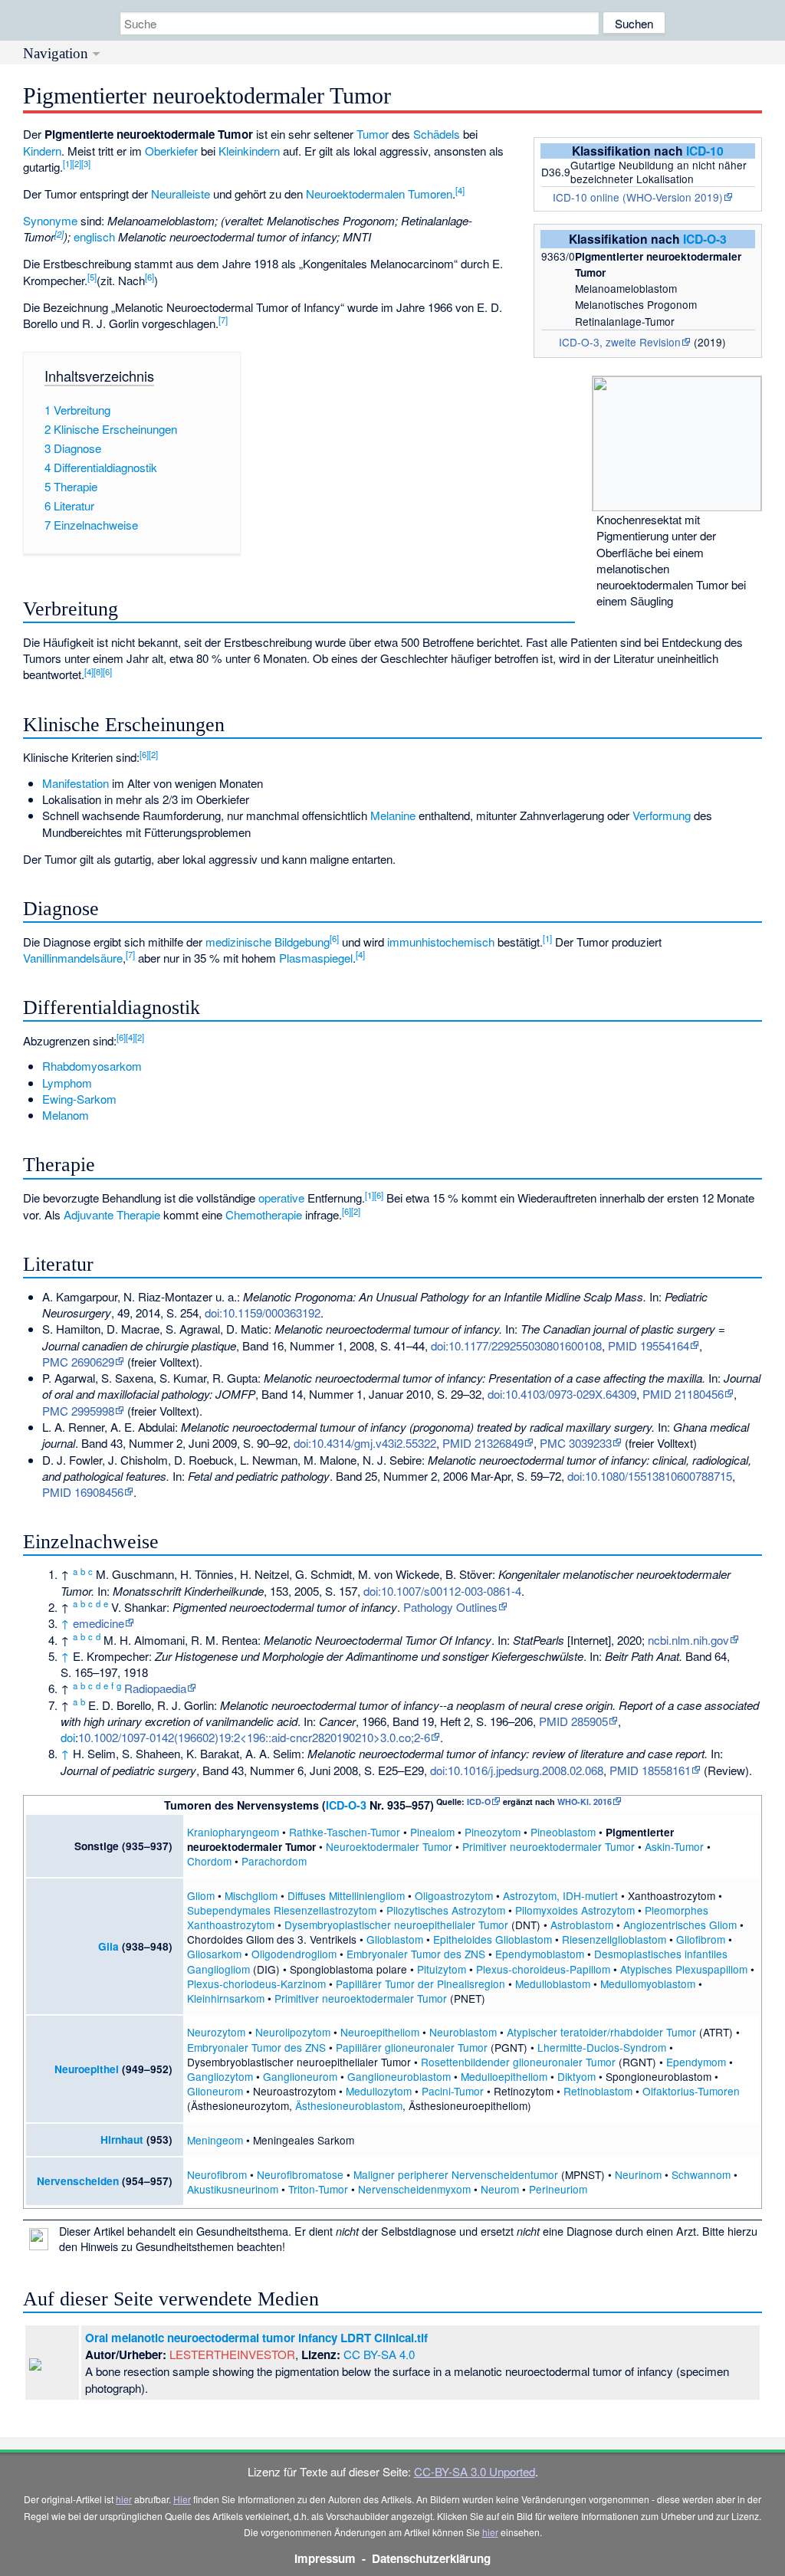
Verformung (662, 815)
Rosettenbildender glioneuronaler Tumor (518, 2062)
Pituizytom (442, 1969)
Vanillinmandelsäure (73, 958)
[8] (98, 671)
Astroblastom (582, 1925)
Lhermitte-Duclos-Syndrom (602, 2047)
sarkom (247, 1998)
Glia (108, 1946)
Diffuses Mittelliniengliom (346, 1895)
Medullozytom (379, 2091)
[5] (92, 277)
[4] (460, 190)
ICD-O (479, 1802)
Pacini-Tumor (453, 2091)
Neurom (500, 2189)
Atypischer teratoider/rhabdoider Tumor (601, 2032)
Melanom (66, 1115)
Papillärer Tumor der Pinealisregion (420, 1984)
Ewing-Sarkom (79, 1099)
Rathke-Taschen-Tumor (345, 1832)
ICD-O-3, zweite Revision (620, 342)
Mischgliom (251, 1895)
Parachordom (274, 1861)
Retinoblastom (598, 2091)
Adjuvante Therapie (112, 1214)
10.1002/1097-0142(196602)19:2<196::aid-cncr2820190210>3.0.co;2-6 (254, 1737)
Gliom (201, 1895)
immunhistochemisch (441, 942)
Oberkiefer (171, 151)
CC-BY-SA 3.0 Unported (475, 2471)
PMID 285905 (573, 1721)
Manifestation (76, 783)
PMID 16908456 (83, 1492)
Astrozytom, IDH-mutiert (560, 1895)
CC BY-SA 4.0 (379, 2354)
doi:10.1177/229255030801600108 (516, 1345)
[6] (149, 277)
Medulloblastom (553, 1984)
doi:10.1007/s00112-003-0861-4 (442, 1591)
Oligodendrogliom (294, 1954)
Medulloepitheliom (504, 2076)
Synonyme (50, 220)
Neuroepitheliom (380, 2032)
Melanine (393, 815)
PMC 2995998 (78, 1411)
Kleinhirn (208, 1998)
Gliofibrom (701, 1939)
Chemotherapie (264, 1214)
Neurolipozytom (293, 2032)
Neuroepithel (87, 2069)
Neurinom (638, 2174)
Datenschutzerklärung (431, 2558)
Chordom (209, 1861)
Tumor (373, 134)
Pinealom (432, 1832)
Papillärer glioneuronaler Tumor (412, 2047)
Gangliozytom (220, 2076)
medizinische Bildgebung (268, 942)
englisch (94, 236)
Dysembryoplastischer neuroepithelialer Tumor (396, 1925)
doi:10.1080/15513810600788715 (650, 1476)
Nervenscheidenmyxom (414, 2189)
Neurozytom (216, 2032)
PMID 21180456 (683, 1394)
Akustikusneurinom (233, 2189)
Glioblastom (395, 1939)
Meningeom (215, 2140)
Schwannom (701, 2174)
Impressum (325, 2558)
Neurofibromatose (300, 2174)
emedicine (99, 1623)
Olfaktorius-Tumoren (691, 2091)
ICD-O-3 (705, 239)
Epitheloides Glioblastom (493, 1939)
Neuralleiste (181, 194)
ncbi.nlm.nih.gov (688, 1640)
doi (68, 1737)
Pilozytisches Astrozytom (446, 1910)
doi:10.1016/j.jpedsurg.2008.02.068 (517, 1770)
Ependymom (696, 2062)
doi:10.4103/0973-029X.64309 (562, 1394)
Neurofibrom (217, 2174)
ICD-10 (705, 151)
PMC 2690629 (78, 1362)
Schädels (437, 134)
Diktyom (576, 2076)
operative (281, 1198)
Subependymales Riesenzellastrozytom (282, 1910)
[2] (77, 163)
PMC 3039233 (576, 1443)
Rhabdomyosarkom (92, 1066)
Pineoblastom (563, 1832)
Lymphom (67, 1083)
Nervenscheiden (78, 2181)
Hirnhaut (122, 2140)
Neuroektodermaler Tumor (389, 1846)
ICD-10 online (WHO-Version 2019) (638, 197)
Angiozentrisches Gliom (680, 1925)
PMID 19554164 (649, 1345)
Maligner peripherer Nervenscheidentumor (456, 2174)
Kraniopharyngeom (233, 1832)
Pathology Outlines (450, 1607)
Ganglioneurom (300, 2076)
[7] (223, 320)
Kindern (42, 151)
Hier (182, 2499)
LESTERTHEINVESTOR (232, 2354)
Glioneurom (215, 2091)
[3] (86, 163)
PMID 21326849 (483, 1443)
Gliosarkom (214, 1954)
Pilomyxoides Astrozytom (575, 1910)
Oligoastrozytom (454, 1895)
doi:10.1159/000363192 (263, 1313)
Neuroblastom (463, 2032)
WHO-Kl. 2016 (585, 1802)
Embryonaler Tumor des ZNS (416, 1954)
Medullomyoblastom (648, 1984)
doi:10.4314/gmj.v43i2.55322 (365, 1443)
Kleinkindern (249, 151)
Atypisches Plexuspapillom (684, 1969)
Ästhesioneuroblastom (349, 2105)
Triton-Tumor (318, 2189)
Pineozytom (493, 1832)
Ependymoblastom (540, 1954)
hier (124, 2499)
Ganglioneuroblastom (399, 2076)
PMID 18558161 (650, 1770)
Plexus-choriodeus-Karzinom (256, 1984)
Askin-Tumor (674, 1846)
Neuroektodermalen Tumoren (379, 194)
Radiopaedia (155, 1688)
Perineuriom (558, 2189)
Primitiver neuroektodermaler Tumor (549, 1846)
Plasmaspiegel (316, 958)
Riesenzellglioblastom (614, 1939)
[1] (67, 163)
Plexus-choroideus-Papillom (543, 1969)
